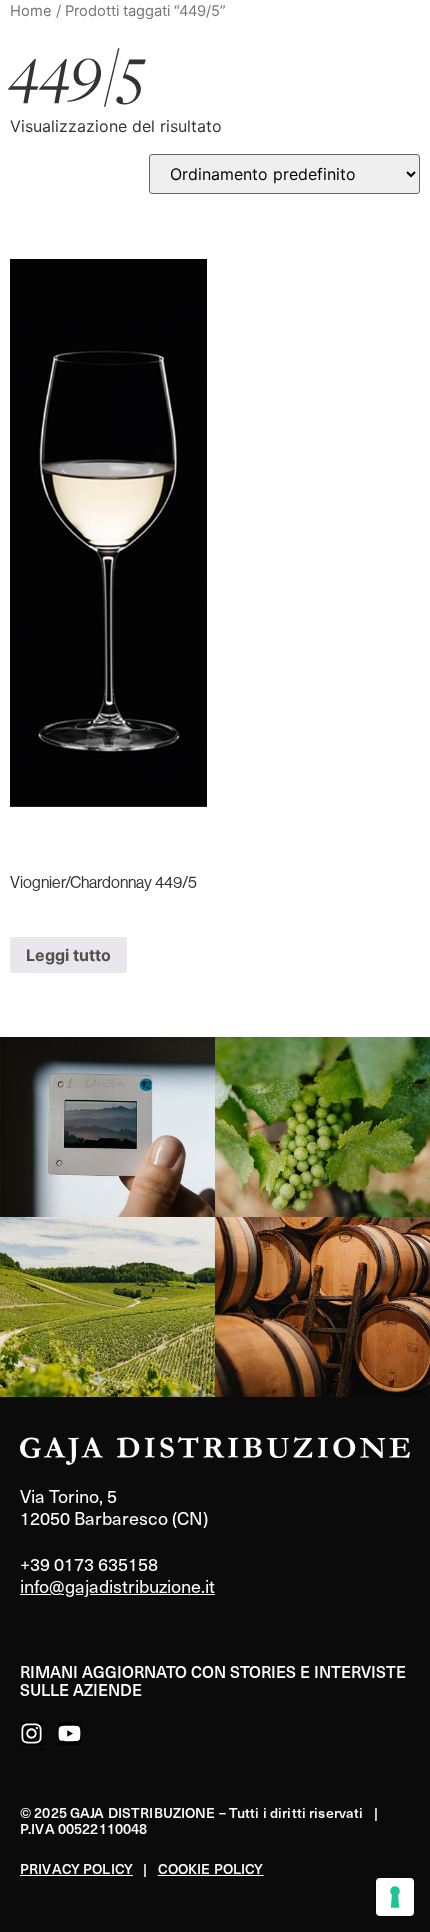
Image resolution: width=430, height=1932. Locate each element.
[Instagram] (31, 1733)
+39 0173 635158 (89, 1563)
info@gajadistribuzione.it (117, 1585)
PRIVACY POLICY (76, 1868)
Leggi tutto (68, 955)
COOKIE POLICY (211, 1868)
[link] (107, 1127)
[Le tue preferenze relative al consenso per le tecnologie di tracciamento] (395, 1897)
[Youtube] (69, 1733)
